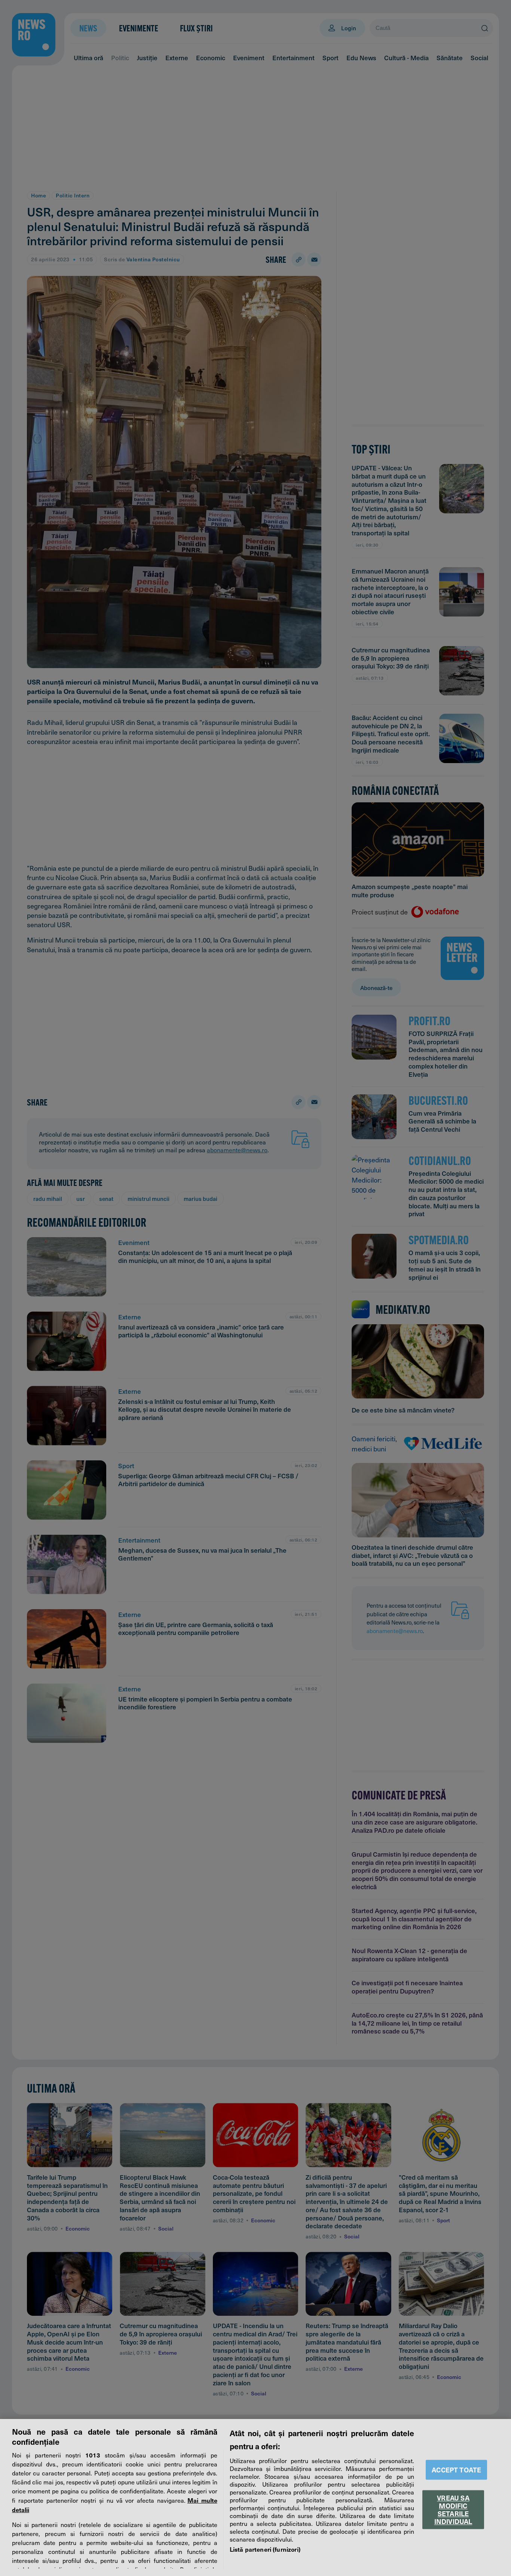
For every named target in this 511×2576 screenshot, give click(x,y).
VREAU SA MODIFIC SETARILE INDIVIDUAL (453, 2509)
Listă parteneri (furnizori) (265, 2549)
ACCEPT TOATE (456, 2470)
